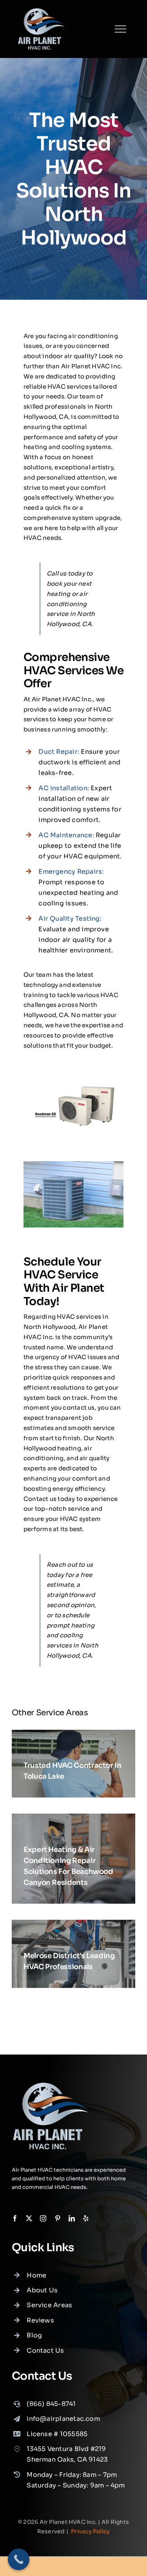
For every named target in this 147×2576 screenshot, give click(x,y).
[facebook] (15, 2218)
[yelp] (86, 2218)
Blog (34, 2335)
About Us (42, 2290)
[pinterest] (58, 2218)
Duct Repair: (59, 752)
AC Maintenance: (66, 835)
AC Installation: (64, 788)
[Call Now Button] (19, 2559)
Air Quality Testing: (70, 919)
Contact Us (45, 2351)
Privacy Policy (90, 2531)
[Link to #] (120, 29)
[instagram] (43, 2218)
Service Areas (49, 2305)
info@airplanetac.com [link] (63, 2419)
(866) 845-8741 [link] (51, 2404)
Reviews (40, 2320)
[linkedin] (72, 2218)
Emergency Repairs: (71, 872)
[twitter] (29, 2218)
